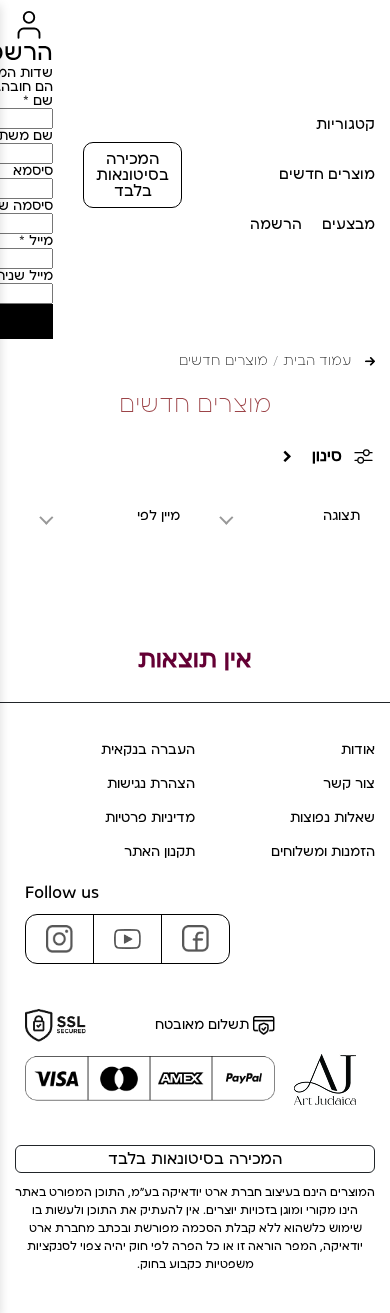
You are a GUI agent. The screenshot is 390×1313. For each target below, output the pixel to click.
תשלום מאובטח (204, 1025)
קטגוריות (345, 124)
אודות (358, 750)
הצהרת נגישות (151, 784)
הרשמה (276, 224)
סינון (327, 456)
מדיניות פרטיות (150, 818)
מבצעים (348, 224)
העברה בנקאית (148, 750)
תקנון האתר (159, 852)
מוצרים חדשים (327, 174)
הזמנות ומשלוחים (323, 852)
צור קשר (349, 784)
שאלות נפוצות (332, 818)
